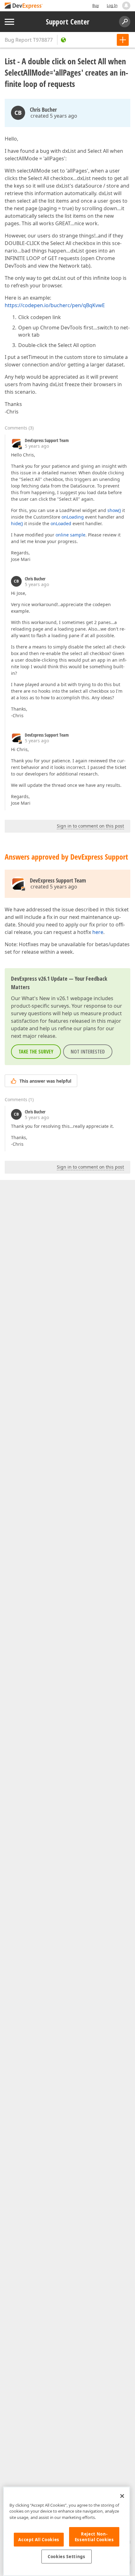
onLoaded (61, 523)
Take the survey (36, 1052)
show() (114, 510)
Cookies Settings (67, 2557)
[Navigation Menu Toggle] (9, 22)
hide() (17, 523)
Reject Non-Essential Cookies (94, 2537)
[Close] (122, 2496)
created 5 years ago (54, 116)
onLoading (73, 517)
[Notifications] (126, 6)
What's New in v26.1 (45, 998)
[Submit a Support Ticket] (123, 40)
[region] (67, 2531)
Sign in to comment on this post (90, 826)
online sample (70, 535)
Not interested (88, 1052)
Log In (112, 5)
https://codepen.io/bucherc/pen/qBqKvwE (55, 305)
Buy (96, 5)
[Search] (125, 22)
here (98, 932)
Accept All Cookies (39, 2540)
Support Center (68, 22)
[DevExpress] (24, 6)
